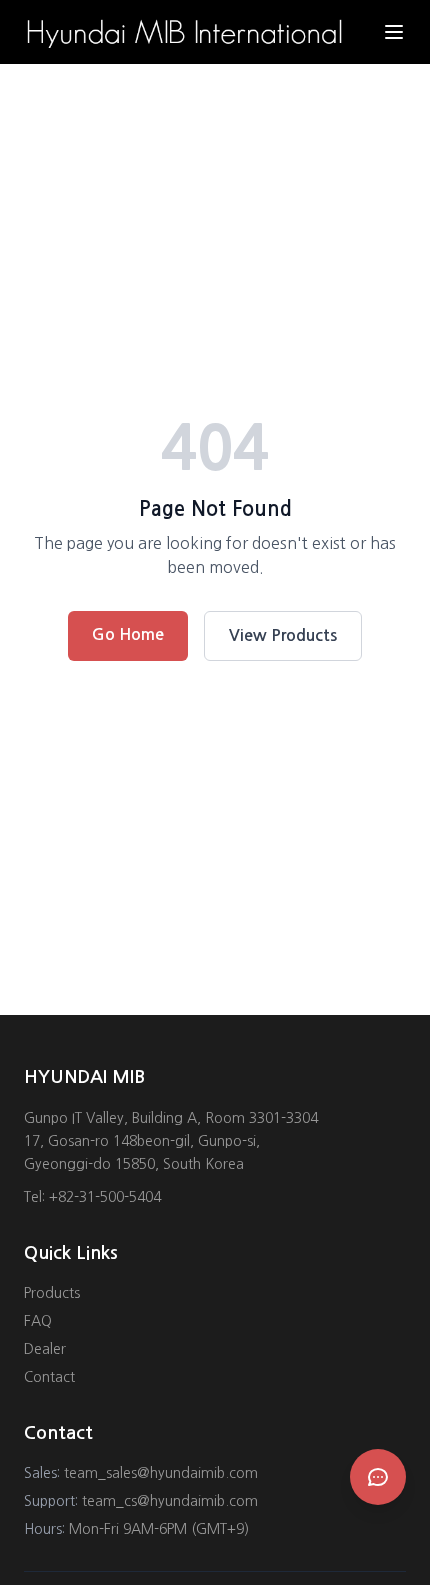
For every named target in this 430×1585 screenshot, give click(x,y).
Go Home (128, 634)
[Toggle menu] (394, 32)
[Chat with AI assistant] (378, 1477)
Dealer (45, 1349)
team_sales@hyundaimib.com (161, 1473)
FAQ (38, 1321)
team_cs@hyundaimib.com (170, 1501)
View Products (283, 635)
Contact (49, 1377)
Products (52, 1293)
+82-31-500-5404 (105, 1197)
